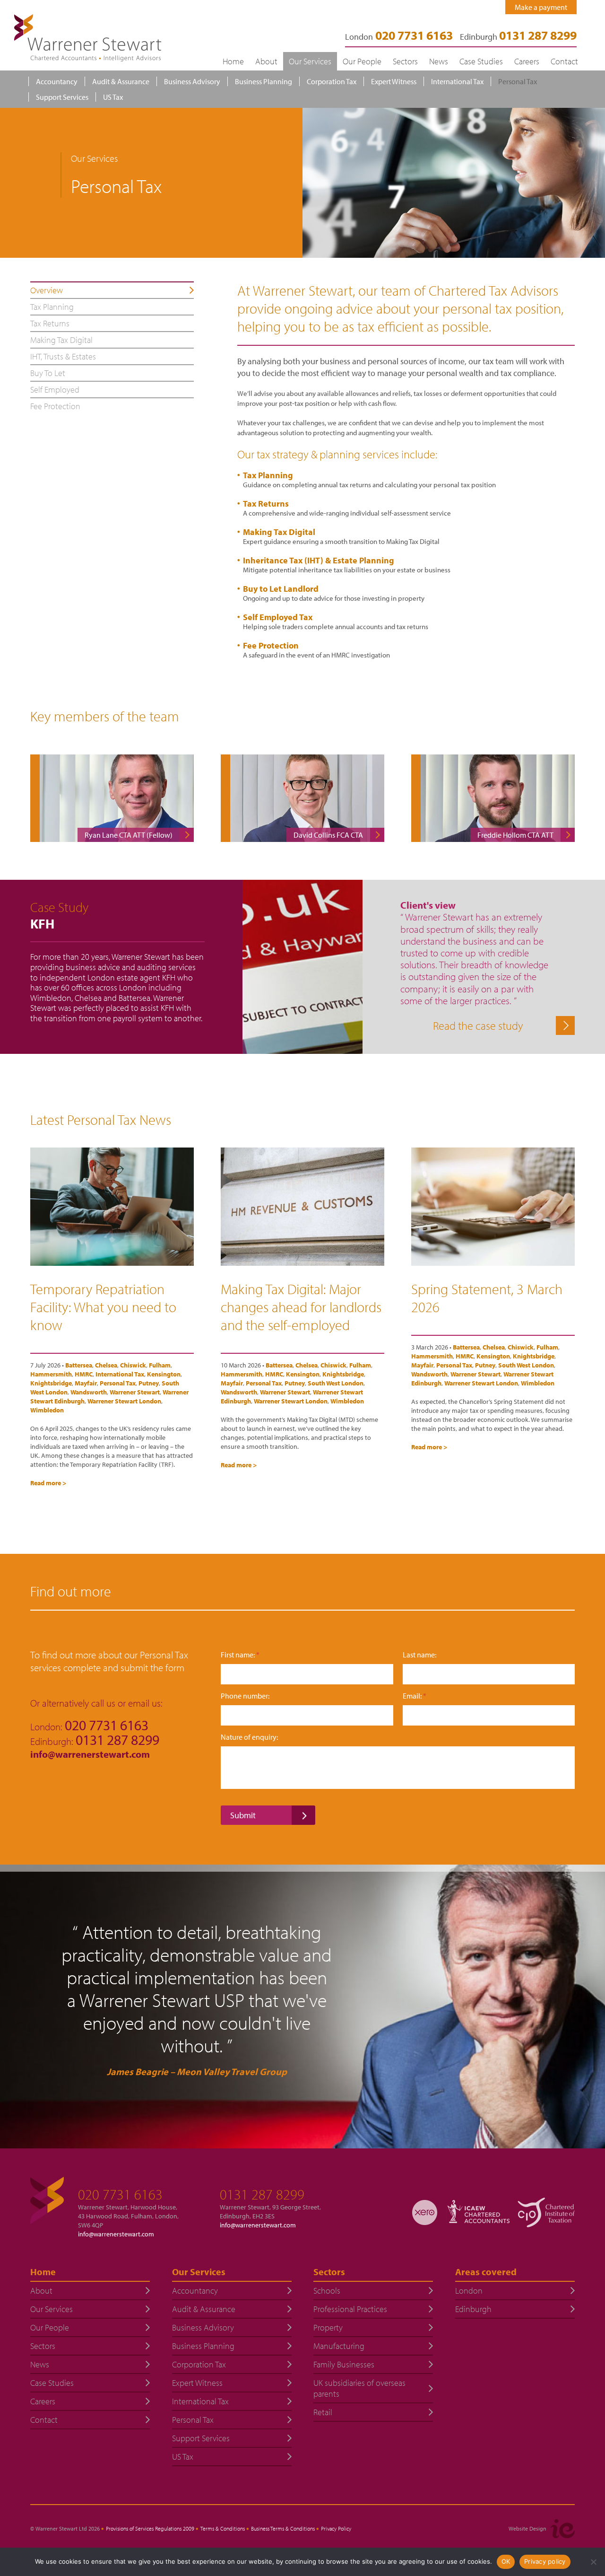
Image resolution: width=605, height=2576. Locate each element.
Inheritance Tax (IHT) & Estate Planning (319, 560)
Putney (149, 1383)
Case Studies (481, 61)
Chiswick (133, 1365)
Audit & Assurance (121, 81)
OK (506, 2561)
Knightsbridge (51, 1383)
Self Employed (55, 390)
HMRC (84, 1374)
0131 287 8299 (262, 2194)
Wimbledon (47, 1410)
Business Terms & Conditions (283, 2528)
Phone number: (245, 1696)
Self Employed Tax (278, 617)
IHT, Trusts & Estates (63, 356)
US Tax (113, 97)
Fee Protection (271, 645)
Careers (527, 61)
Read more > (48, 1483)
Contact (564, 61)
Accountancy (57, 81)
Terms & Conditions (223, 2528)
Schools (327, 2291)
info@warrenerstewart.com (91, 1754)
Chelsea (106, 1365)
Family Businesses (344, 2364)
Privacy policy (545, 2561)
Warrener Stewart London (124, 1401)
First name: (240, 1655)
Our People (362, 61)
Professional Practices (350, 2309)
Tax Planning (268, 475)
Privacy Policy (336, 2528)
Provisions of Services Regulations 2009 (150, 2528)
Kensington (164, 1374)
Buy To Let (48, 373)
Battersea (79, 1365)
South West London (336, 1383)
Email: (415, 1696)
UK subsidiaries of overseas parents (359, 2388)
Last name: (419, 1655)
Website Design (527, 2528)
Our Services (310, 61)
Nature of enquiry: (249, 1737)
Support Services (62, 97)
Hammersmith (51, 1374)
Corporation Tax (332, 81)
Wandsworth (89, 1392)
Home (233, 61)
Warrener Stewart (135, 1392)
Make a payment (541, 7)
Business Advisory (192, 81)
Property (328, 2327)
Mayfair (86, 1383)
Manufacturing (339, 2346)
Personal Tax (518, 81)
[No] (593, 2562)
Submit (243, 1815)
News (439, 61)
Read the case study (478, 1025)
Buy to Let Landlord (281, 589)
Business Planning (264, 81)
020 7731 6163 (120, 2194)
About (266, 61)
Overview (47, 290)
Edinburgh (518, 37)
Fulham (160, 1365)
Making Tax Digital (279, 532)
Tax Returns (266, 504)
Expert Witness (394, 81)
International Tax (457, 81)
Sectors (405, 61)
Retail (323, 2412)
